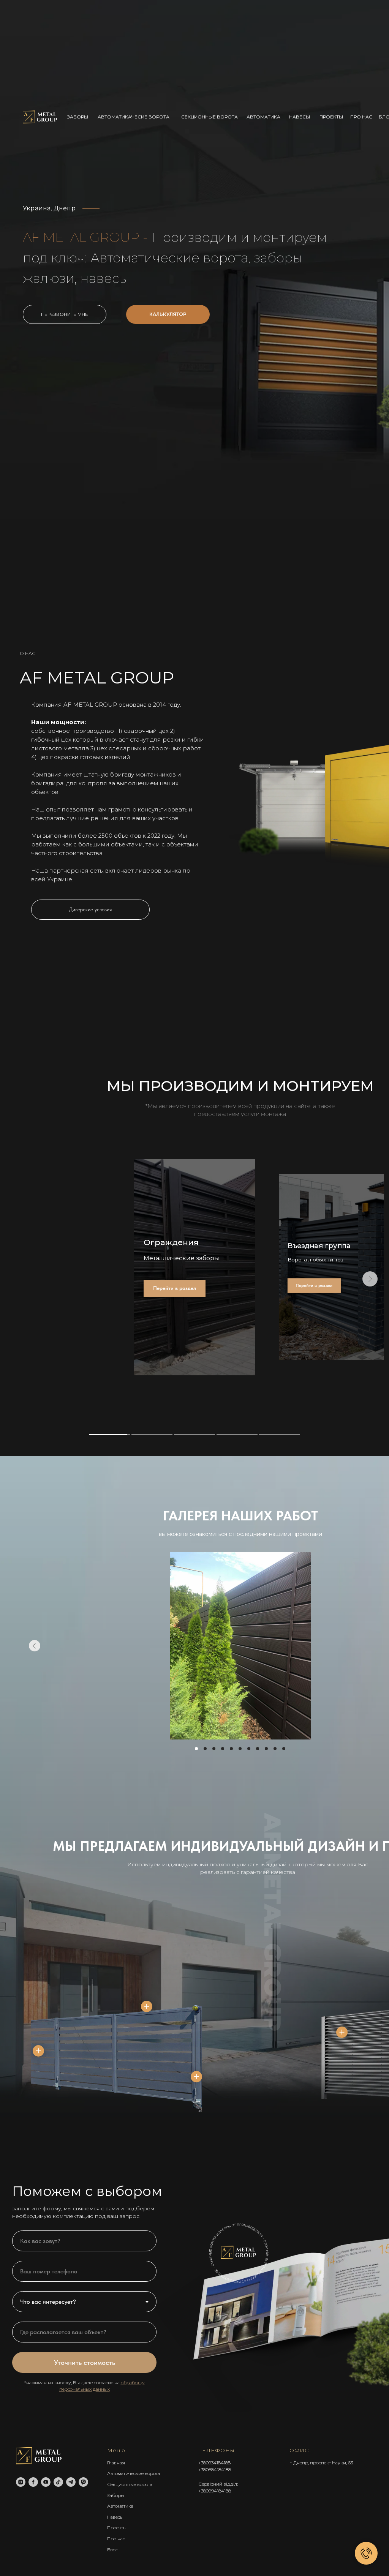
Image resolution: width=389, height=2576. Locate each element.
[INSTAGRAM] (21, 2482)
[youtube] (46, 2482)
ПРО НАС (361, 117)
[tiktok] (58, 2482)
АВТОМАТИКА (263, 117)
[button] (168, 314)
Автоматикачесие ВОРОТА (134, 117)
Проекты (117, 2528)
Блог (112, 2550)
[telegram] (71, 2482)
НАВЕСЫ (300, 117)
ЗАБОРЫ (78, 117)
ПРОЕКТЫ (331, 117)
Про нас (116, 2539)
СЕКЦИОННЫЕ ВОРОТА (210, 117)
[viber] (83, 2482)
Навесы (115, 2517)
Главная (116, 2463)
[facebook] (33, 2482)
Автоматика (120, 2506)
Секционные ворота (130, 2484)
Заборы (116, 2495)
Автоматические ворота (134, 2473)
